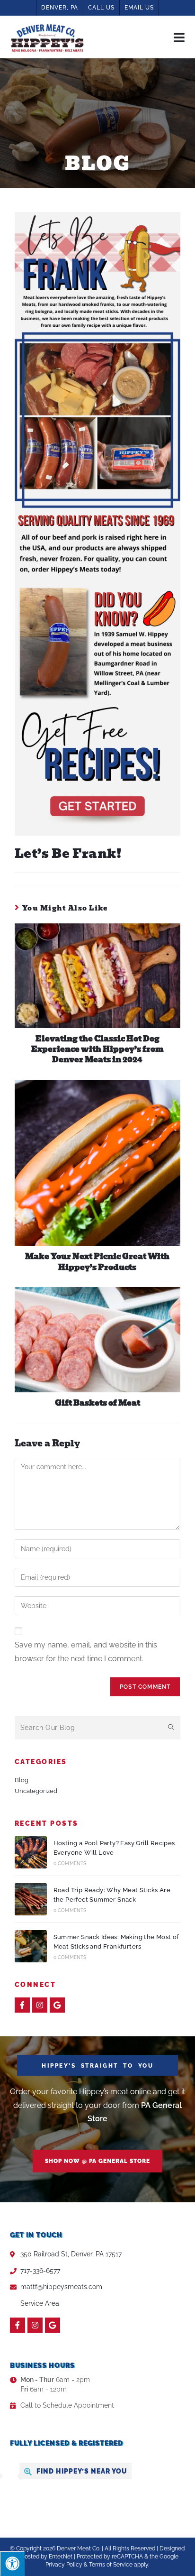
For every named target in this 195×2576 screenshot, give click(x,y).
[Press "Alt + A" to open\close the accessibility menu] (12, 2564)
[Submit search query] (171, 1728)
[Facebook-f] (22, 2005)
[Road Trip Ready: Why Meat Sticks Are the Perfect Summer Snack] (31, 1899)
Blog (22, 1780)
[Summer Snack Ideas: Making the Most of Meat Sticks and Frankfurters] (31, 1946)
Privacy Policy (64, 2565)
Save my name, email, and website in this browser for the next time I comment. (86, 1652)
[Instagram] (40, 2005)
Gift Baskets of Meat (97, 1403)
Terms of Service (111, 2565)
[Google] (57, 2005)
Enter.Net (61, 2557)
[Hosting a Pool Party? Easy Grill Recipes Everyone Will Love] (31, 1852)
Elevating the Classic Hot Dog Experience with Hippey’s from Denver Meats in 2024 (97, 1050)
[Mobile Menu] (179, 37)
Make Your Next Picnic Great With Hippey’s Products (97, 1262)
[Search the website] (98, 1727)
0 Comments (70, 1863)
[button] (97, 2161)
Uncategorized (36, 1791)
